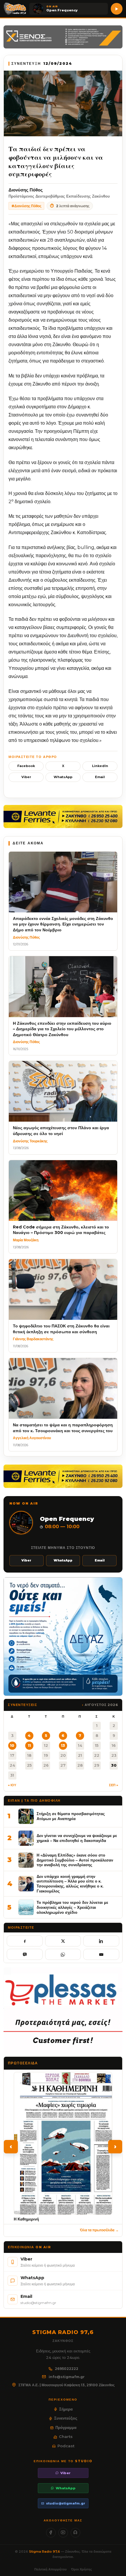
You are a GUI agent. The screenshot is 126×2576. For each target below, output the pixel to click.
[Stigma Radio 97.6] (15, 9)
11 (29, 1745)
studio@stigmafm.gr (66, 2503)
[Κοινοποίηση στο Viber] (25, 1954)
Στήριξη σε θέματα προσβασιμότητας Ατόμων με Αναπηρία (71, 1816)
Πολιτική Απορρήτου (50, 2569)
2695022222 (67, 2369)
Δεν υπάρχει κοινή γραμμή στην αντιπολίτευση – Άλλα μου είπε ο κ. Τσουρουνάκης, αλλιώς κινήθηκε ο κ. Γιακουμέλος (70, 1884)
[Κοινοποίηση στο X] (63, 1941)
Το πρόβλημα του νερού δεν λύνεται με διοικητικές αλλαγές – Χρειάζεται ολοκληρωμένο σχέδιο (72, 1907)
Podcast (66, 2446)
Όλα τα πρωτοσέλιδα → (99, 2230)
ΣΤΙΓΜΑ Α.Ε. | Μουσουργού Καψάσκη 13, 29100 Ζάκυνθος (67, 2385)
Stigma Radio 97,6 (45, 2551)
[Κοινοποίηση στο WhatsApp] (63, 1954)
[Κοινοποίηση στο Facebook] (25, 1941)
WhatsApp (63, 777)
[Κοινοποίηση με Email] (101, 1954)
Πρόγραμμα (66, 2427)
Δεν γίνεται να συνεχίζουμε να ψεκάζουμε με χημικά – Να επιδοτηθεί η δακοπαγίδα (77, 1838)
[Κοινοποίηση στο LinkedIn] (101, 1941)
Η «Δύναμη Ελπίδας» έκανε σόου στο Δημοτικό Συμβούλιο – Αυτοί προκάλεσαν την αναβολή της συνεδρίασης (75, 1860)
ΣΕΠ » (114, 1785)
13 (63, 1745)
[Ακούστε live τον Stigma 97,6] (117, 9)
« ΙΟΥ (12, 1785)
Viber (26, 777)
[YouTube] (63, 2533)
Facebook (26, 766)
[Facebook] (51, 2533)
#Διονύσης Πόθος (26, 206)
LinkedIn (100, 766)
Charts (66, 2436)
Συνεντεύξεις (66, 2418)
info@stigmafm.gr (67, 2377)
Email (100, 777)
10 (12, 1745)
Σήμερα (66, 2409)
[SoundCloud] (75, 2533)
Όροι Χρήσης (82, 2569)
